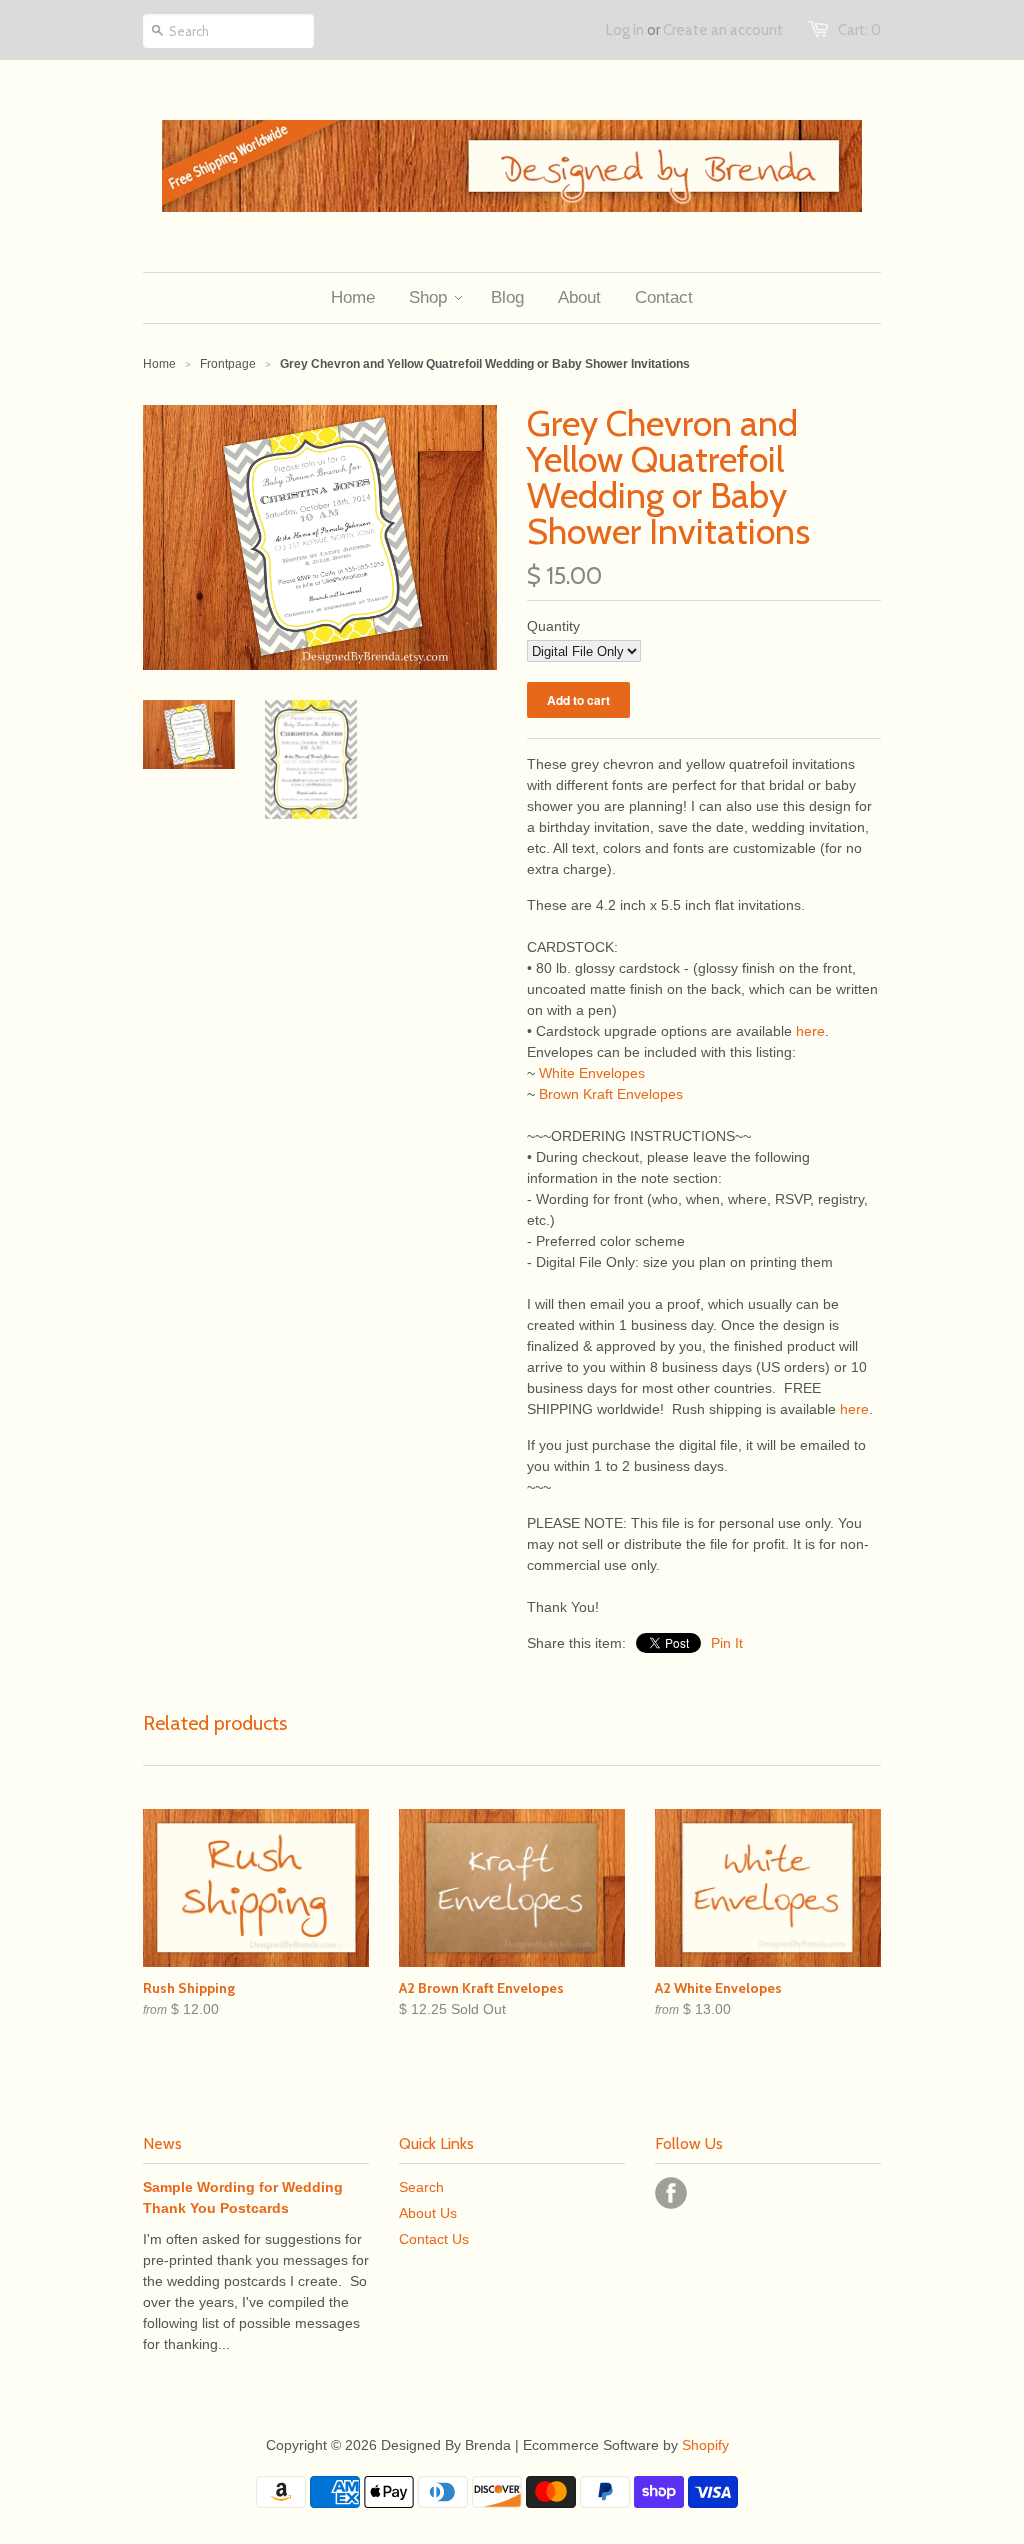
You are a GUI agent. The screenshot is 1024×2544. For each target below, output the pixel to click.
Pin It (727, 1643)
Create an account (723, 30)
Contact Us (434, 2239)
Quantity (553, 626)
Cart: (859, 30)
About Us (428, 2213)
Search (421, 2187)
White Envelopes (592, 1073)
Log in (625, 30)
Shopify (705, 2445)
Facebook (671, 2193)
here (810, 1031)
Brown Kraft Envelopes (611, 1094)
